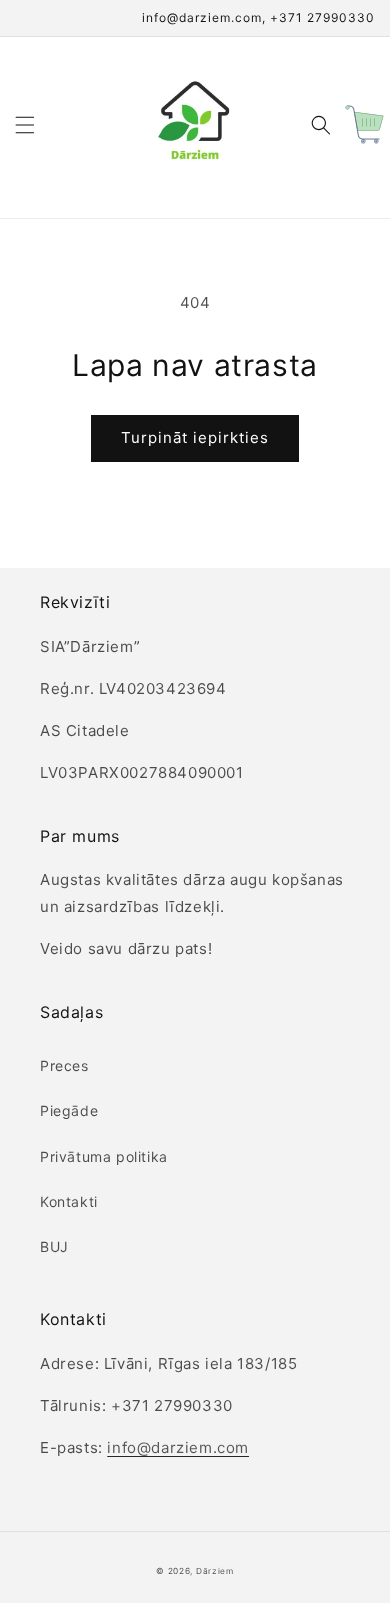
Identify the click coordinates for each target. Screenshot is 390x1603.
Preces (64, 1065)
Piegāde (69, 1110)
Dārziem (215, 1571)
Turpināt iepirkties (195, 437)
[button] (25, 125)
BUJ (54, 1246)
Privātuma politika (104, 1156)
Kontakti (69, 1201)
